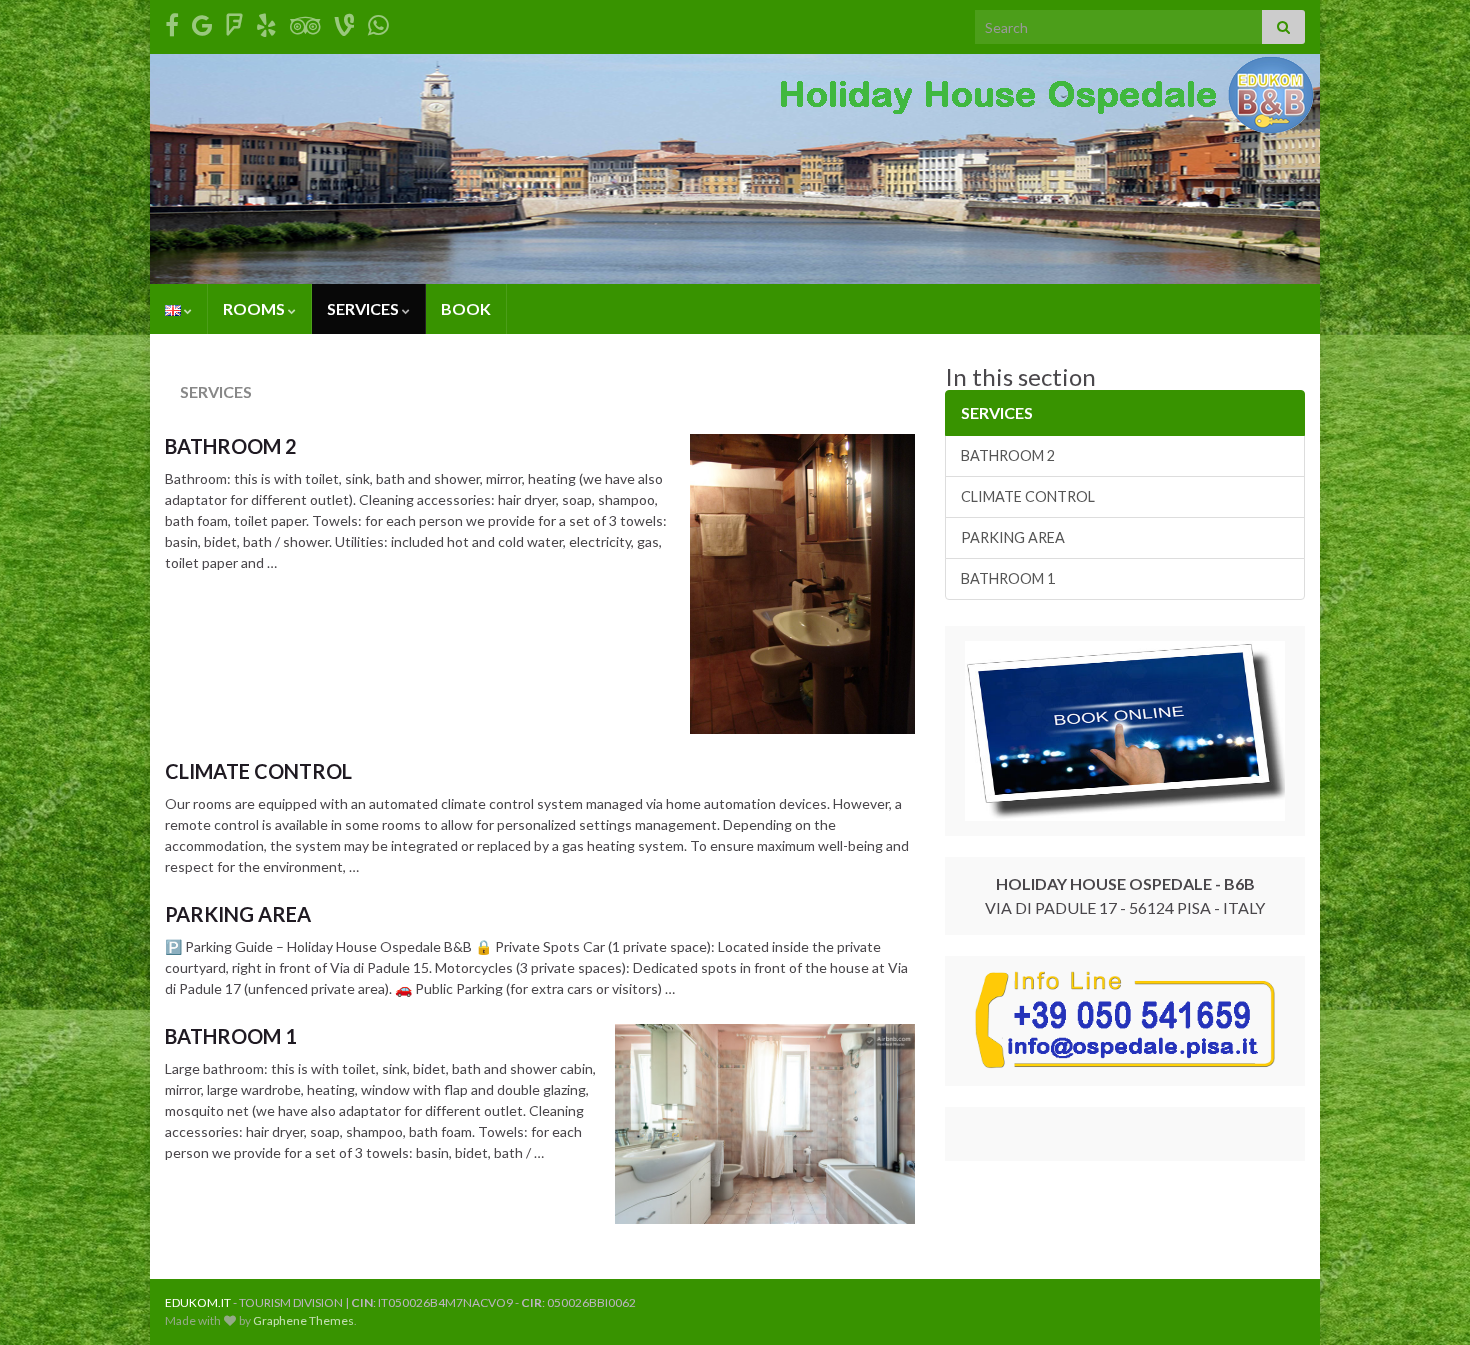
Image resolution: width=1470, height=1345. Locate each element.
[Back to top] (1425, 1300)
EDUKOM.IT (198, 1302)
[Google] (202, 21)
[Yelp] (266, 21)
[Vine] (344, 21)
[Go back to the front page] (735, 169)
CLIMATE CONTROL (258, 771)
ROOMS (255, 308)
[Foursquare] (234, 21)
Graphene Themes (303, 1320)
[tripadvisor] (305, 21)
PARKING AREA (238, 914)
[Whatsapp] (378, 21)
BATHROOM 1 (231, 1036)
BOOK (466, 308)
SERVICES (364, 308)
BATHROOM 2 (231, 446)
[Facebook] (172, 21)
